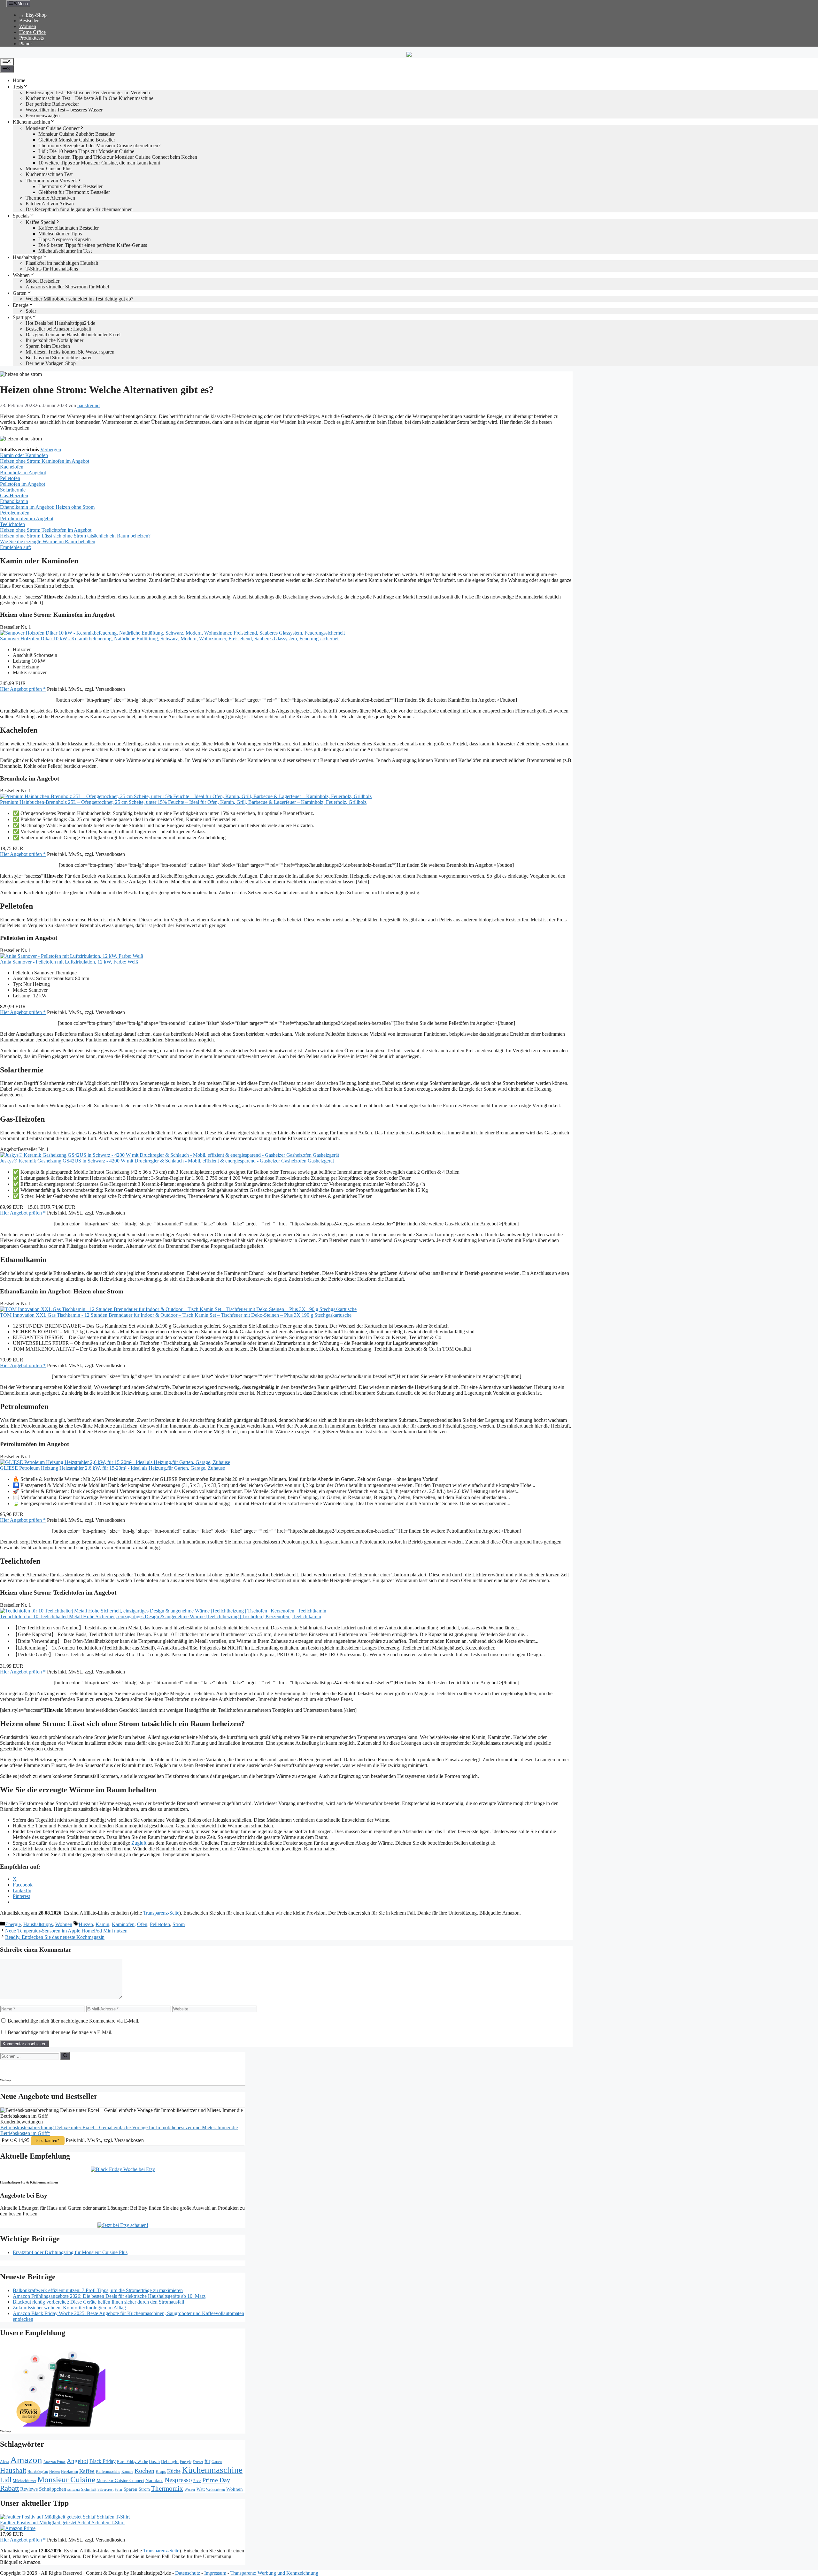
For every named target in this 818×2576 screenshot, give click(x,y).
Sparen (131, 2489)
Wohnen (28, 26)
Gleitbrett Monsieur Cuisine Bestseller (77, 140)
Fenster (198, 2462)
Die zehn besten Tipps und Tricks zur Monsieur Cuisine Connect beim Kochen (118, 157)
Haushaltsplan (38, 2472)
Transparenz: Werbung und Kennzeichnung (274, 2573)
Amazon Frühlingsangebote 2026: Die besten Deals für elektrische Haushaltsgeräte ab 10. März (109, 2296)
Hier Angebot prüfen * (23, 689)
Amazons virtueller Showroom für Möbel (67, 287)
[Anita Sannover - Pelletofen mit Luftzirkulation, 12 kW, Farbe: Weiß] (72, 956)
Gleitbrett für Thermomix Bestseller (74, 192)
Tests (18, 87)
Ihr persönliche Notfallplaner (54, 340)
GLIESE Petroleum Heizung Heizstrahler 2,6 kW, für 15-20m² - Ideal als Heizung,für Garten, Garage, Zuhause (112, 1468)
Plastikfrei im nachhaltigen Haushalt (62, 263)
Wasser (190, 2489)
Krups (161, 2471)
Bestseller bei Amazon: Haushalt (58, 329)
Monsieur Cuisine (66, 2479)
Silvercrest (105, 2489)
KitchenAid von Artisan (50, 204)
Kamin (102, 1924)
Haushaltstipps (27, 257)
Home (19, 80)
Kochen (144, 2471)
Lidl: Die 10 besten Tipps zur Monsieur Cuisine (86, 151)
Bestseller (29, 21)
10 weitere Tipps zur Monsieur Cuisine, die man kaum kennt (99, 163)
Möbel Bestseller (42, 281)
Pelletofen (160, 1924)
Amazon (26, 2460)
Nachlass (154, 2480)
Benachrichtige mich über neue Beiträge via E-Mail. (60, 2032)
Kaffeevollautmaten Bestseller (69, 228)
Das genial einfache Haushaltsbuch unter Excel (73, 335)
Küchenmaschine (212, 2470)
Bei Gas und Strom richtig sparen (59, 358)
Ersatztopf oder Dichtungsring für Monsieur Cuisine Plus (70, 2252)
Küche (174, 2471)
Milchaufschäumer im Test (65, 251)
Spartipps (22, 317)
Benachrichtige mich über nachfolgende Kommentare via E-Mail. (73, 2021)
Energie (21, 305)
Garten (20, 293)
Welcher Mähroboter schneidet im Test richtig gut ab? (79, 299)
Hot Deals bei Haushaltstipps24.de (60, 323)
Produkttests (31, 38)
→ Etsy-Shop (33, 15)
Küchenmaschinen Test (49, 174)
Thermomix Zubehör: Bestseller (70, 186)
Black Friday (103, 2461)
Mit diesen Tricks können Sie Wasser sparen (70, 352)
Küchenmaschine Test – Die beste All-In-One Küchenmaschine (89, 98)
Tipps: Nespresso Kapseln (65, 239)
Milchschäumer (24, 2481)
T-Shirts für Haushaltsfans (52, 269)
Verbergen (51, 450)
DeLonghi (170, 2462)
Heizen (54, 2472)
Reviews (29, 2489)
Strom (179, 1924)
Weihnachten (216, 2490)
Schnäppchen (53, 2489)
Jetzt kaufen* (48, 2141)
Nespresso (178, 2480)
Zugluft (139, 1843)
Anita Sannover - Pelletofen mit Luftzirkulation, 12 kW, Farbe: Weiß (69, 962)
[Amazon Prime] (18, 2528)
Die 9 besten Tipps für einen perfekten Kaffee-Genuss (93, 245)
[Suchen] (65, 2056)
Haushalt (13, 2470)
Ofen (142, 1924)
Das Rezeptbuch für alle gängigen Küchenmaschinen (79, 209)
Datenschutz (188, 2573)
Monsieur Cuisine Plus (48, 168)
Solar (31, 311)
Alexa (4, 2462)
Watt (201, 2489)
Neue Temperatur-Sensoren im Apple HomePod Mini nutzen (66, 1931)
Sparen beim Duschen (48, 346)
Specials (21, 216)
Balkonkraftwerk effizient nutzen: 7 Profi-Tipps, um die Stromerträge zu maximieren (98, 2290)
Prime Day (216, 2480)
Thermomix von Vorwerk (51, 181)
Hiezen (86, 1924)
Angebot (77, 2461)
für (207, 2461)
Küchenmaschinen (31, 122)
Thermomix (167, 2488)
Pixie (197, 2481)
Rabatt (9, 2488)
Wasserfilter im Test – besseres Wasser (64, 110)
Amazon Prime (54, 2462)
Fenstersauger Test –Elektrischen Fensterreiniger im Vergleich (88, 92)
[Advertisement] (56, 2068)
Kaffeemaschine (108, 2472)
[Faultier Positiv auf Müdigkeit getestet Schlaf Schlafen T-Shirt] (65, 2517)
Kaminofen (123, 1924)
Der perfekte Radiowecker (52, 104)
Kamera (127, 2472)
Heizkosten (69, 2472)
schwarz (74, 2489)
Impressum (215, 2573)
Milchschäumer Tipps (60, 234)
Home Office (32, 32)
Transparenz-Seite (161, 1913)
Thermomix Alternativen (50, 198)
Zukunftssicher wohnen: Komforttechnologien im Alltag (69, 2308)
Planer (26, 44)
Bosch (154, 2462)
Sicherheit (89, 2489)
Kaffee (87, 2471)
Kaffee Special (40, 222)
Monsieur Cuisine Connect (53, 128)
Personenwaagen (43, 115)
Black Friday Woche (132, 2462)
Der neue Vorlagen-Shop (51, 363)
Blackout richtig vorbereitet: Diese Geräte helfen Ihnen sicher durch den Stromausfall (98, 2302)
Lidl (6, 2480)
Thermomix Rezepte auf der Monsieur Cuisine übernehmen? (99, 145)
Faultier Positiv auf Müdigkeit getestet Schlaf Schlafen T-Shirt (62, 2523)
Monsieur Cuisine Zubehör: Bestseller (77, 134)
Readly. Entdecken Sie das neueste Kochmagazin (55, 1937)
